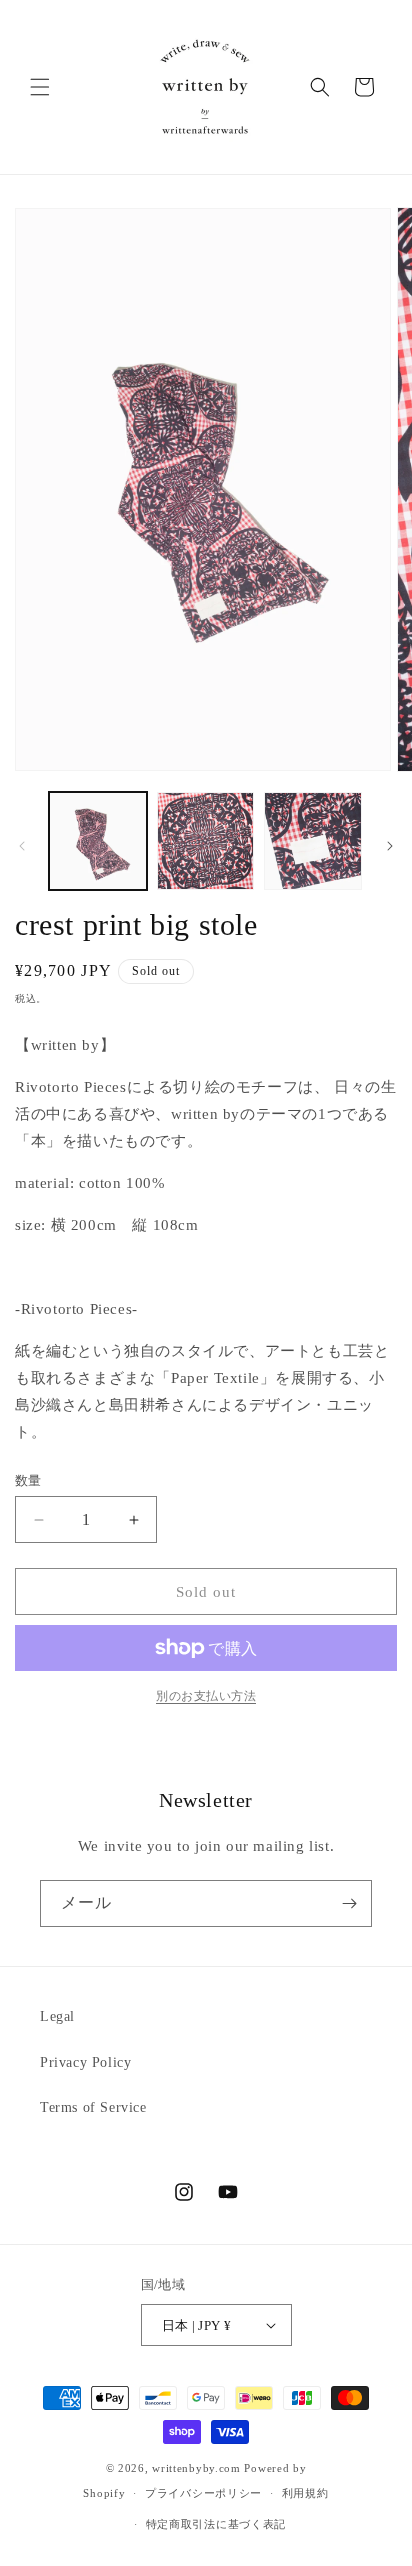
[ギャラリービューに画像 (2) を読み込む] (206, 841)
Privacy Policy (85, 2062)
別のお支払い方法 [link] (206, 1696)
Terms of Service (93, 2107)
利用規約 (305, 2493)
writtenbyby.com (196, 2468)
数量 (28, 1480)
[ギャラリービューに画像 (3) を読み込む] (313, 841)
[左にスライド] (22, 846)
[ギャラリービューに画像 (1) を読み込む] (98, 841)
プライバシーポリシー (203, 2493)
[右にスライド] (390, 846)
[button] (40, 87)
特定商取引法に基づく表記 (216, 2524)
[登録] (349, 1903)
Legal (57, 2016)
